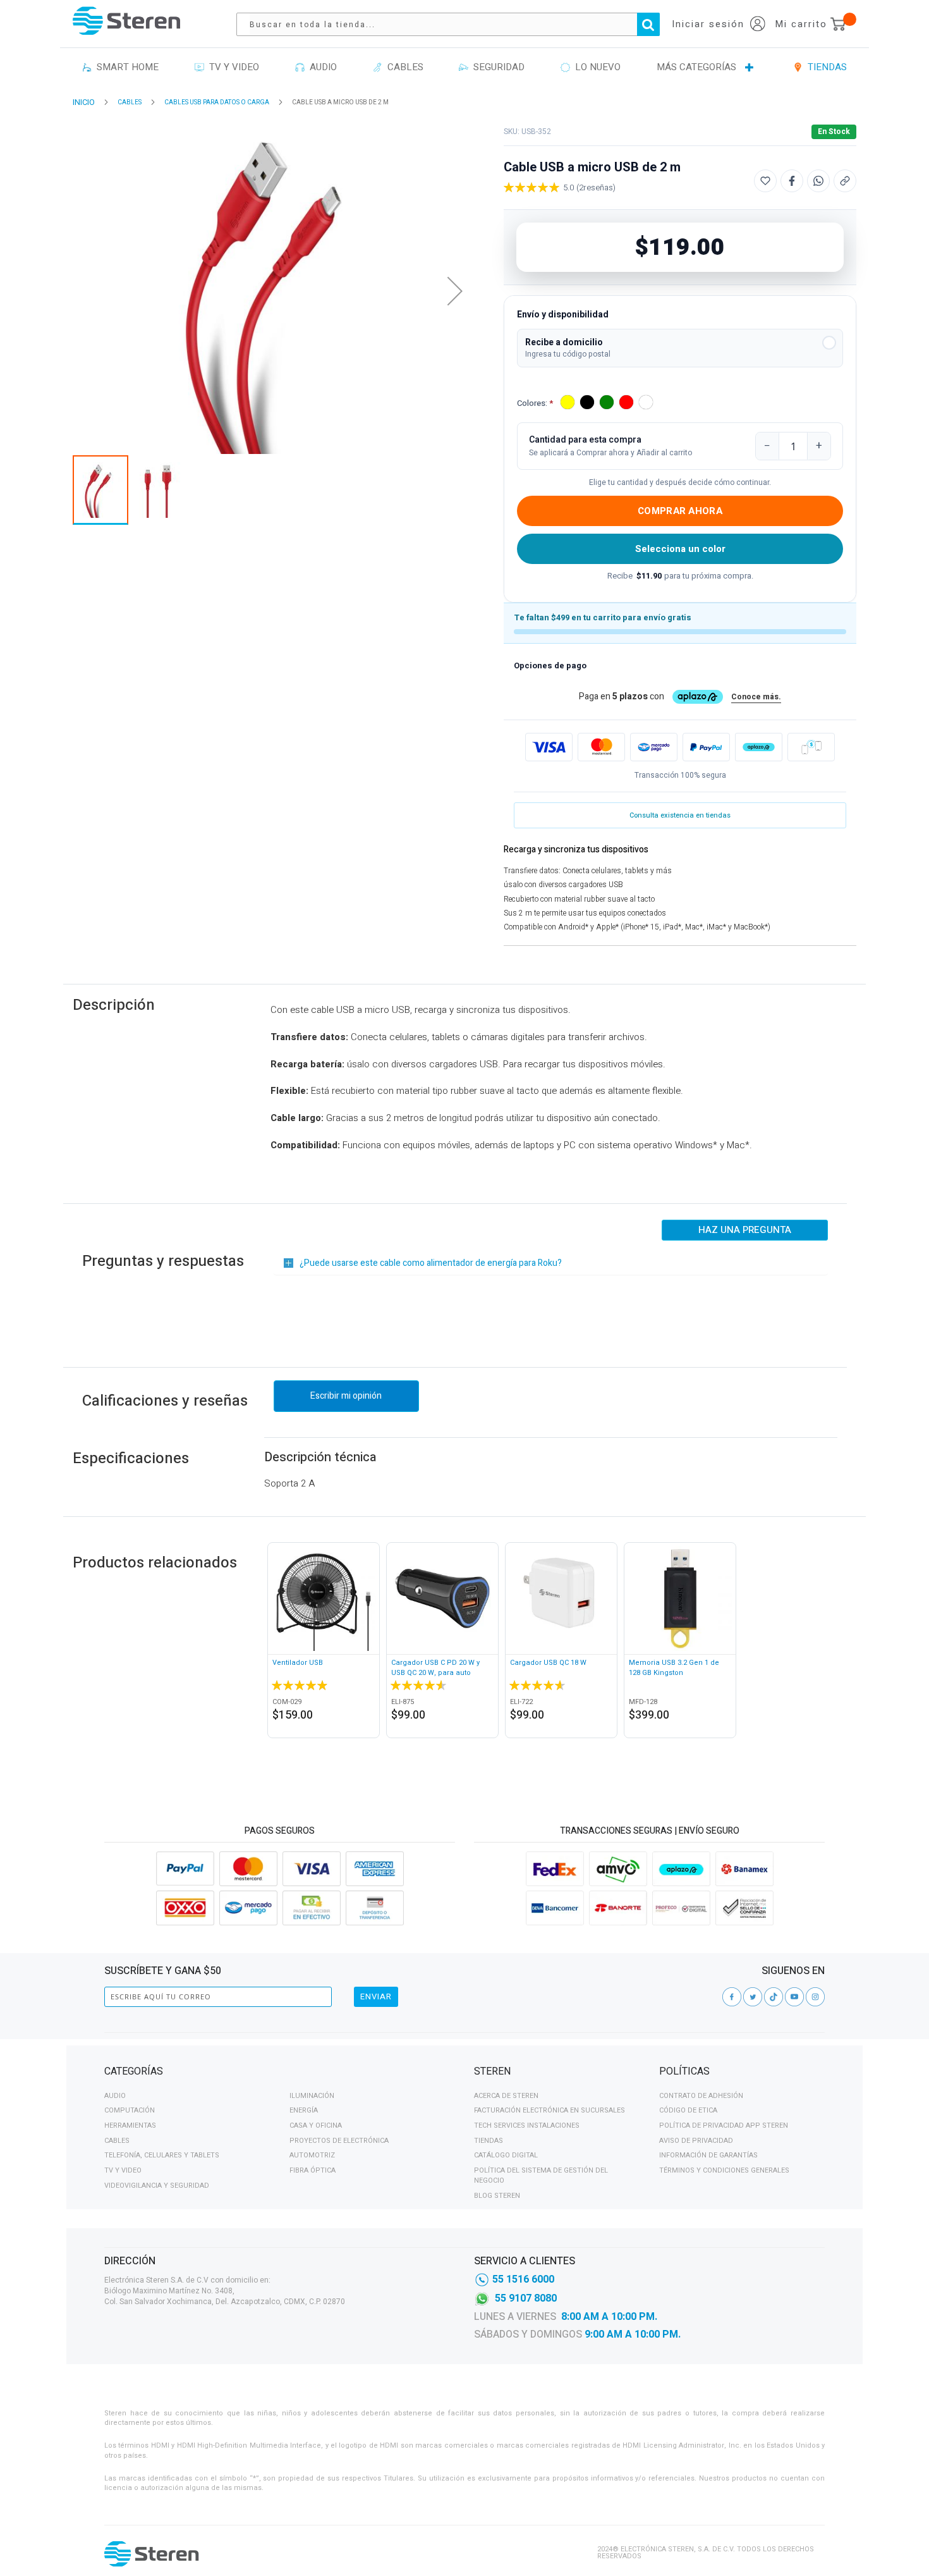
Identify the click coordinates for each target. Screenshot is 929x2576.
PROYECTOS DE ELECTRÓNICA (339, 2141)
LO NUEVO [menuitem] (595, 67)
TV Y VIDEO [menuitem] (232, 67)
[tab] (280, 2073)
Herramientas (130, 2125)
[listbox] (608, 404)
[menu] (464, 68)
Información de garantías (708, 2155)
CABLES (130, 102)
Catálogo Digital (506, 2155)
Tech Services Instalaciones (527, 2125)
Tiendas (489, 2141)
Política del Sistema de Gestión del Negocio (541, 2175)
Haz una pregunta (745, 1230)
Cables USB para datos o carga (217, 102)
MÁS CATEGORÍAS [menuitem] (696, 67)
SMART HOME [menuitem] (125, 67)
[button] (680, 348)
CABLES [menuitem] (403, 67)
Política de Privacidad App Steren (724, 2125)
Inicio (84, 102)
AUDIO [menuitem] (321, 67)
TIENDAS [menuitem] (825, 67)
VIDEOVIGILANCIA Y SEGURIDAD (157, 2186)
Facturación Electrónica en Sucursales (550, 2110)
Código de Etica (688, 2110)
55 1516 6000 (523, 2279)
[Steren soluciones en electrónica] (126, 21)
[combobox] (454, 24)
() (596, 187)
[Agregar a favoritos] (765, 181)
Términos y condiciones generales (724, 2170)
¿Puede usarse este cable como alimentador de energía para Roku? (431, 1263)
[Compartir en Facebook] (792, 181)
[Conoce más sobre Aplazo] (759, 747)
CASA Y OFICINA (316, 2125)
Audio (115, 2096)
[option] (568, 402)
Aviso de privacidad (696, 2141)
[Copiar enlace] (845, 181)
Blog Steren (497, 2196)
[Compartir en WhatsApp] (818, 181)
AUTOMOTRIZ (312, 2155)
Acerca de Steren (506, 2096)
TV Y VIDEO (123, 2170)
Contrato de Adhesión (701, 2096)
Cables (117, 2141)
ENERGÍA (304, 2110)
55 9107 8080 (526, 2298)
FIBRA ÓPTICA (313, 2170)
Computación (130, 2110)
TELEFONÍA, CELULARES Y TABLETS (162, 2155)
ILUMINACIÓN (312, 2096)
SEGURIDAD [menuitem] (496, 67)
